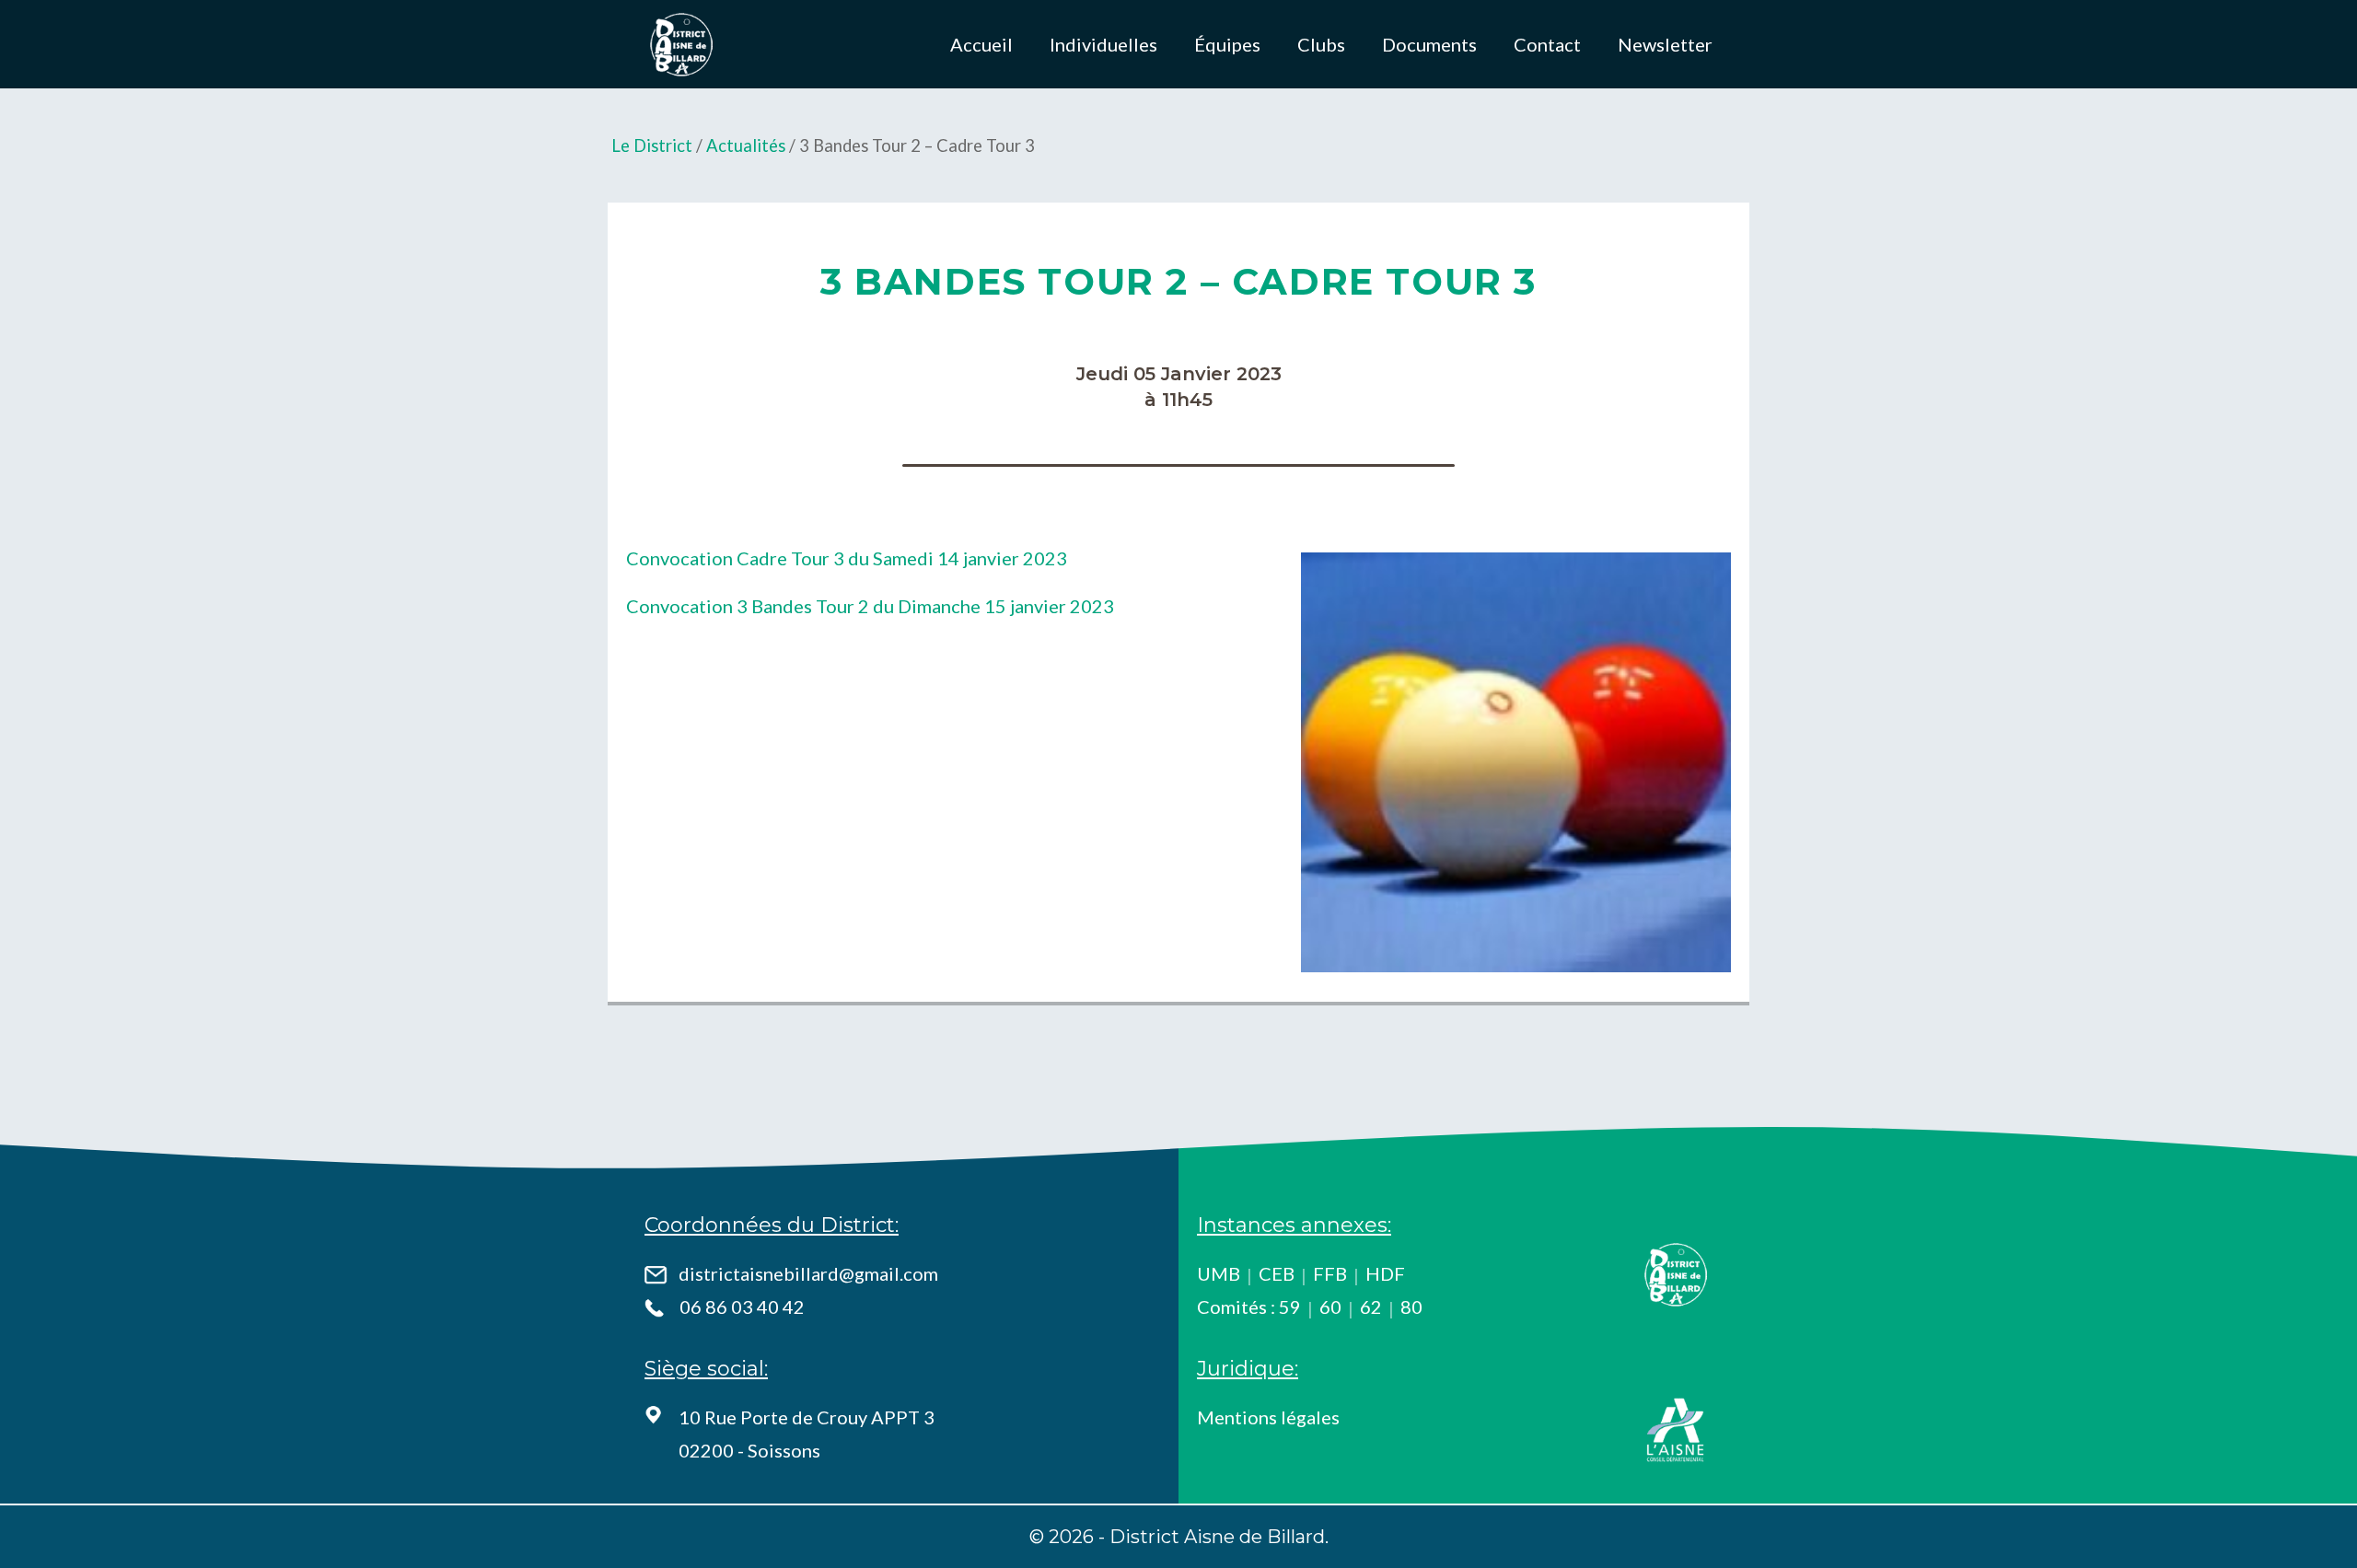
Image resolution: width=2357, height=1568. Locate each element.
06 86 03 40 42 (742, 1307)
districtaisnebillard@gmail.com (808, 1273)
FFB (1330, 1273)
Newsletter (1665, 44)
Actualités (746, 145)
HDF (1385, 1273)
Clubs (1321, 44)
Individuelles (1103, 44)
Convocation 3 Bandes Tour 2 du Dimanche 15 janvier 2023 (870, 606)
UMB (1219, 1273)
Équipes (1227, 44)
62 (1371, 1307)
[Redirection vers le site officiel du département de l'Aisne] (1676, 1430)
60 (1330, 1307)
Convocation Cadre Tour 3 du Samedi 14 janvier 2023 (847, 558)
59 (1290, 1307)
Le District (652, 145)
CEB (1277, 1273)
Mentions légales (1268, 1417)
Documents (1429, 44)
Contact (1547, 44)
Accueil (981, 44)
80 (1411, 1307)
